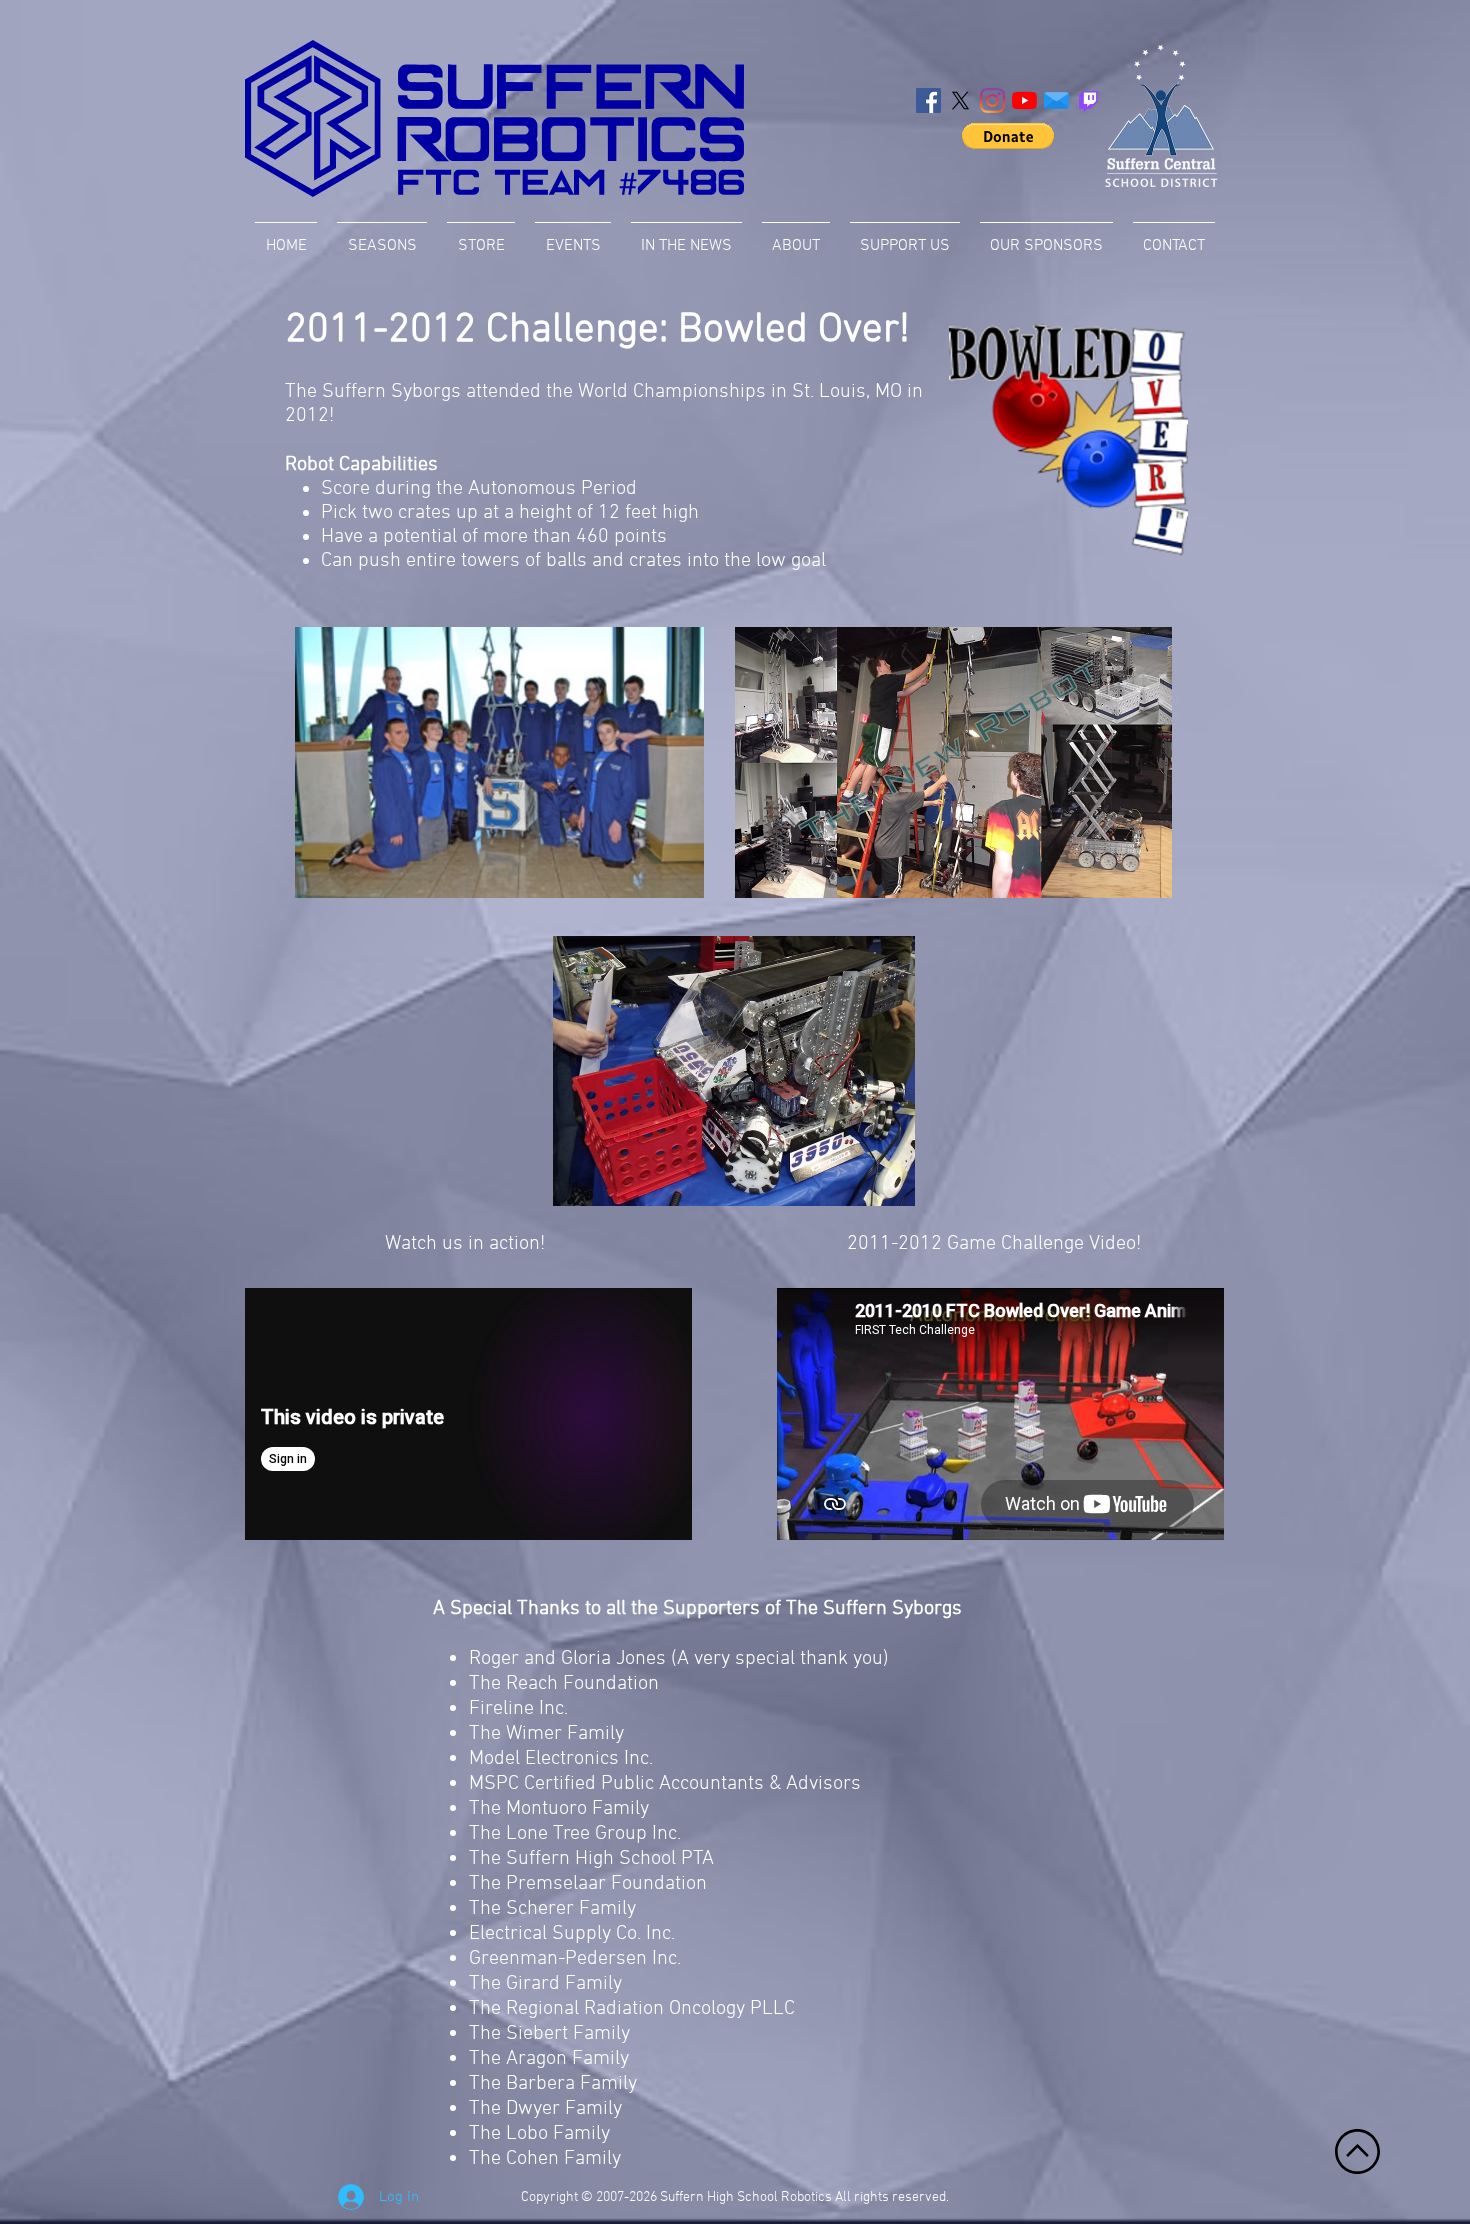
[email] (1056, 100)
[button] (1008, 136)
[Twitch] (1088, 100)
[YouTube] (1024, 100)
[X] (960, 100)
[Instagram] (992, 100)
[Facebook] (928, 100)
